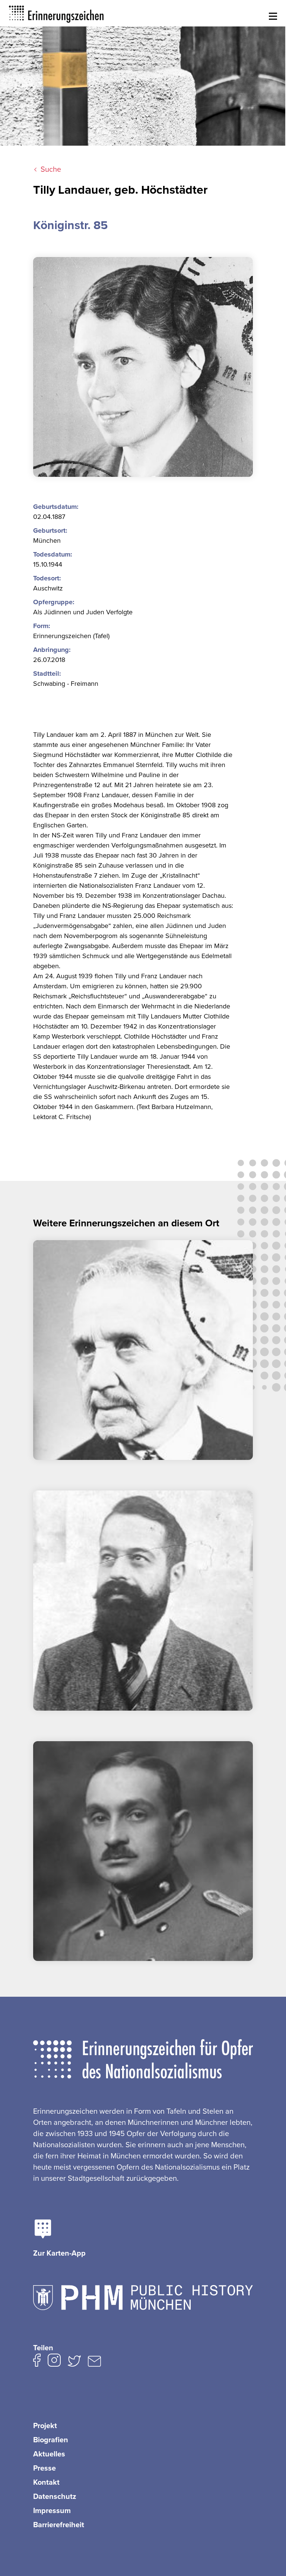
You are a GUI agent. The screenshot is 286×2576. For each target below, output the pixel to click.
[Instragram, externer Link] (54, 2362)
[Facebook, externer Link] (37, 2362)
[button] (272, 17)
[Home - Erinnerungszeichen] (57, 13)
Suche (51, 169)
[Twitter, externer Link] (74, 2363)
